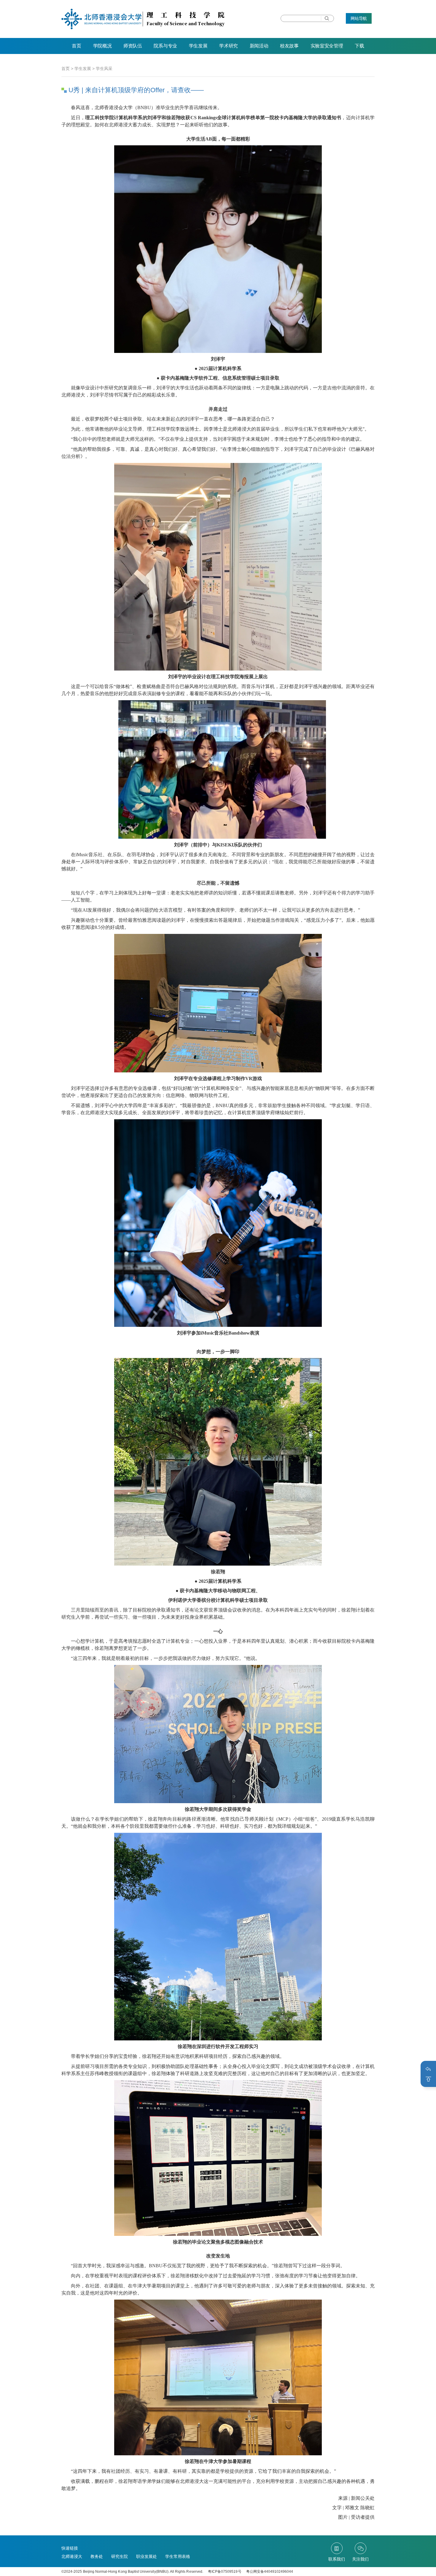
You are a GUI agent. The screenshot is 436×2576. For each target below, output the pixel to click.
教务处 (97, 2556)
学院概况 (102, 46)
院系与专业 (165, 46)
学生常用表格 (178, 2556)
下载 (359, 46)
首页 (76, 46)
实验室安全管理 (327, 46)
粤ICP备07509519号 (225, 2572)
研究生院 (120, 2556)
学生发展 (198, 46)
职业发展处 (147, 2556)
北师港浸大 (72, 2556)
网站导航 (359, 18)
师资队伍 (133, 46)
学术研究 (229, 46)
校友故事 (289, 46)
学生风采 (104, 69)
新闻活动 (259, 46)
